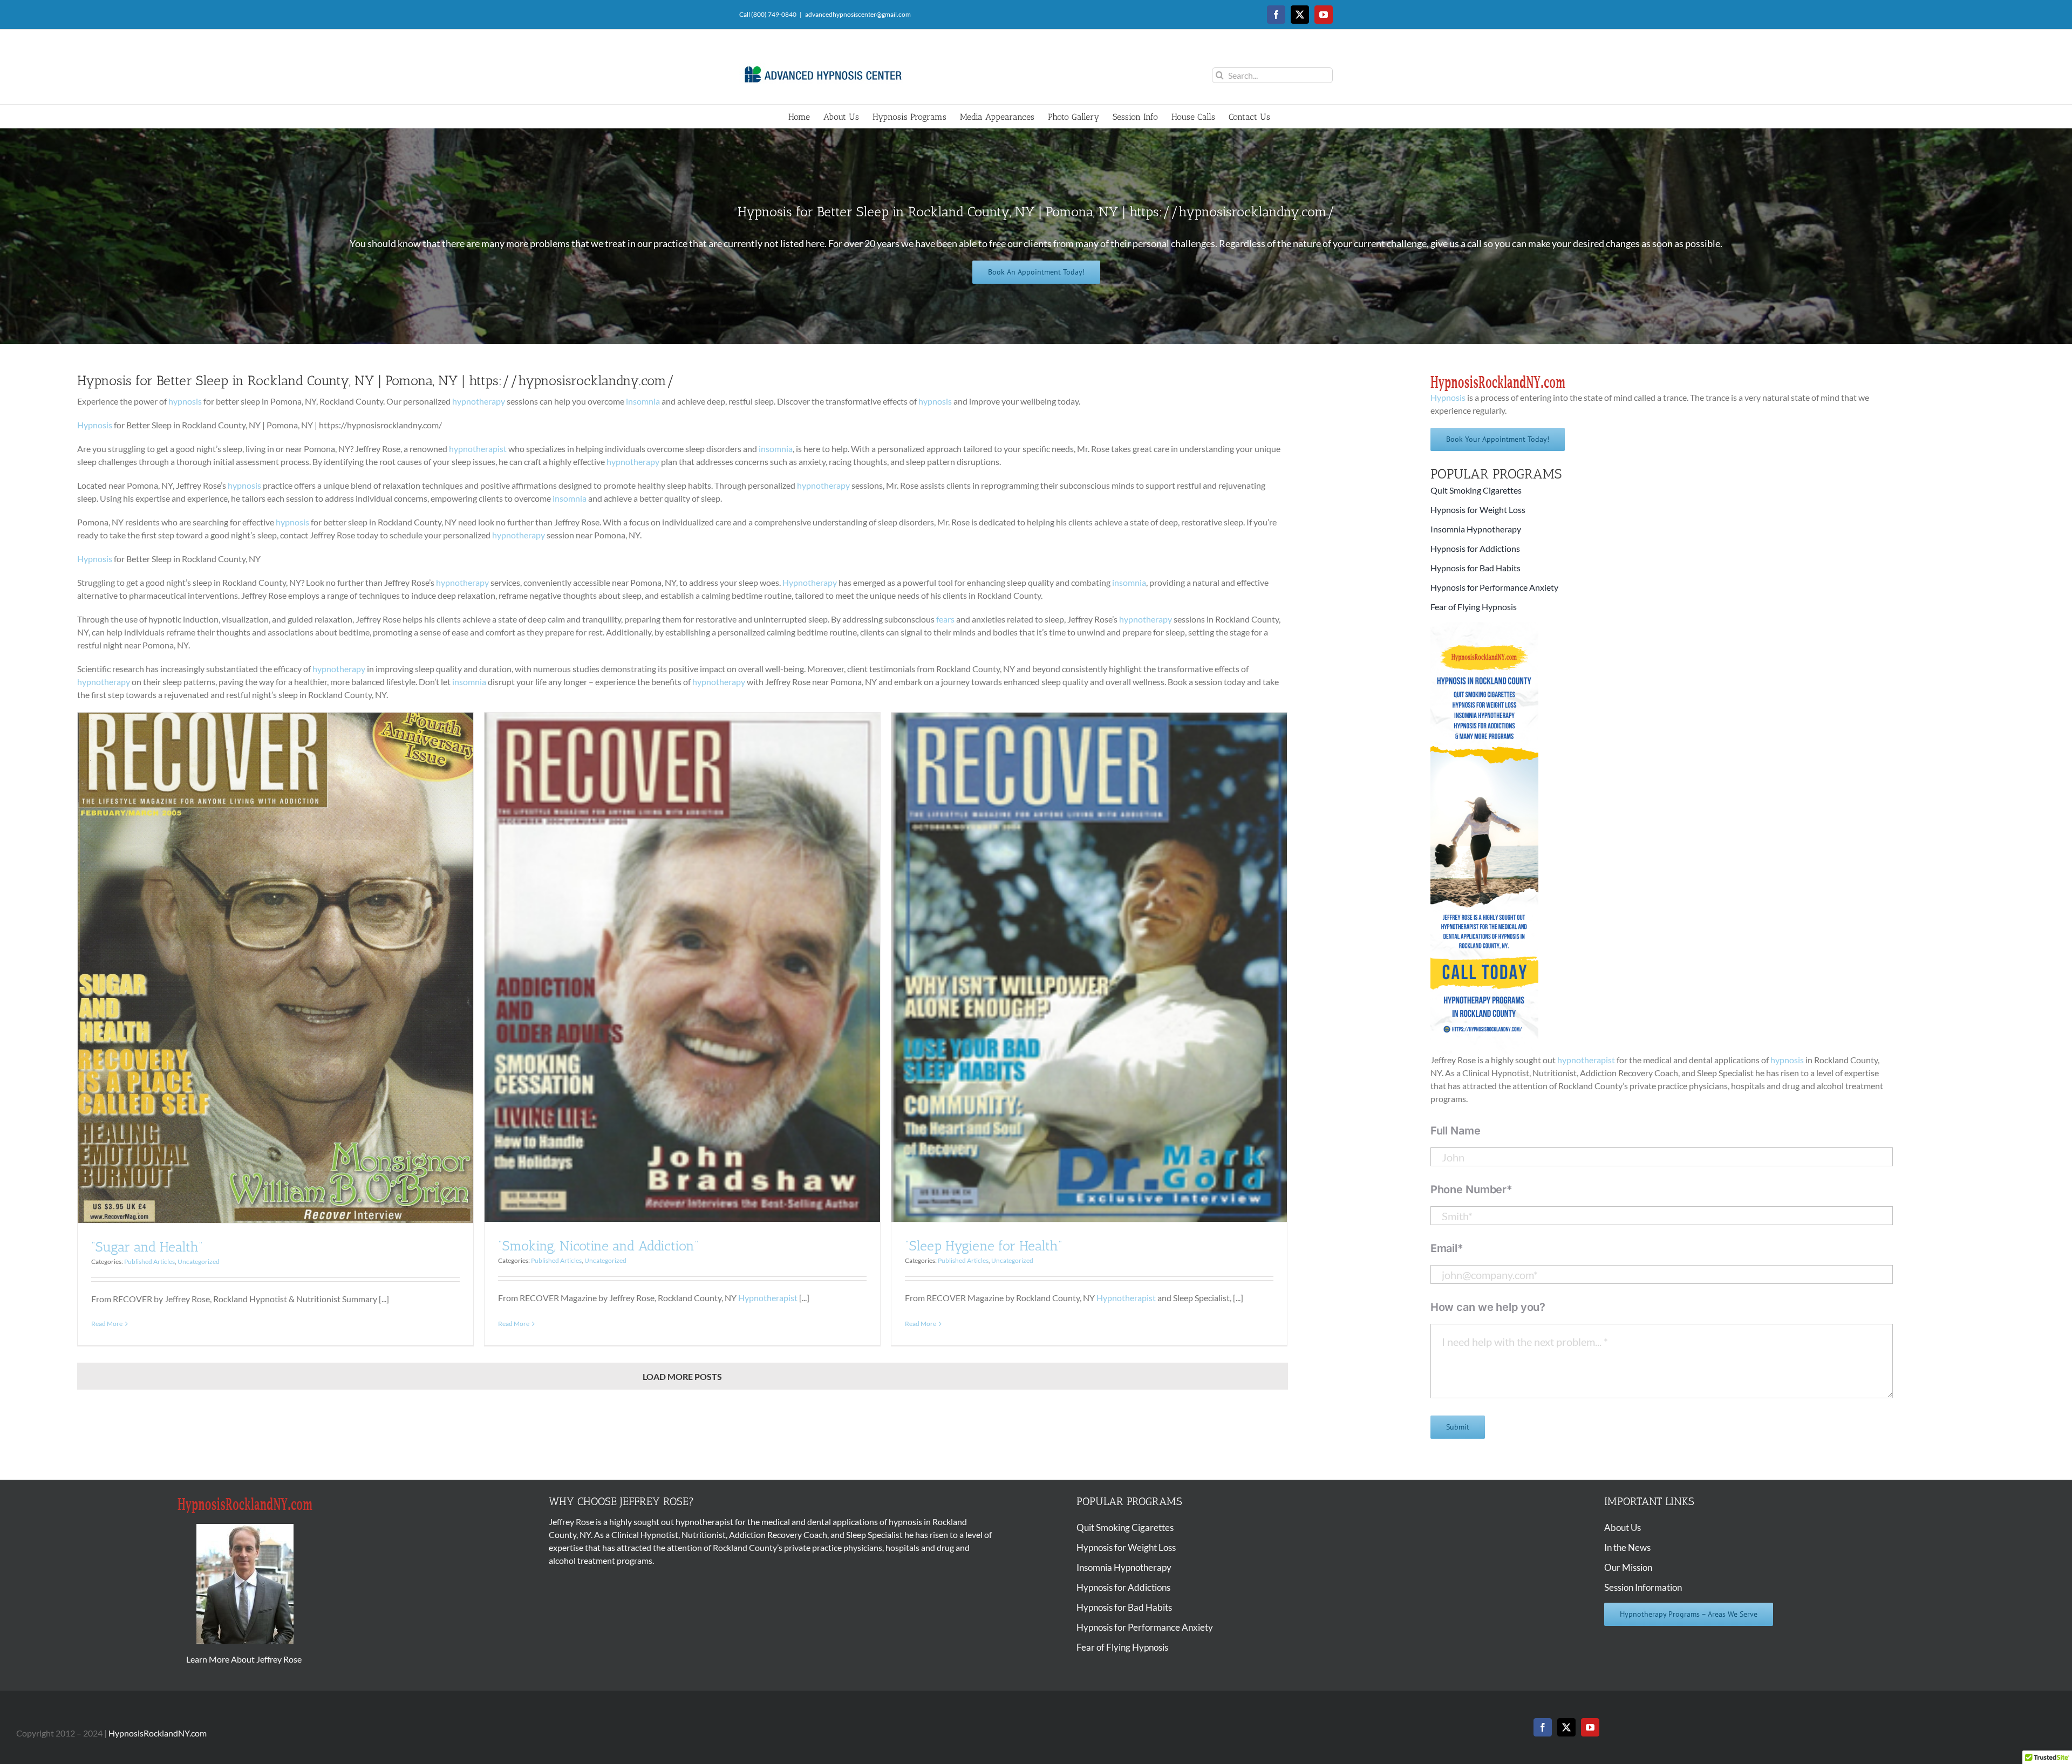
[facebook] (1543, 1727)
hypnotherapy (479, 401)
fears (945, 619)
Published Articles (149, 1262)
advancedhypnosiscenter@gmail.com (858, 14)
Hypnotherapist (768, 1298)
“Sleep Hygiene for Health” (984, 1246)
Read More (107, 1324)
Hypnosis (95, 425)
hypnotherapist (478, 449)
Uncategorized (199, 1262)
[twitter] (1566, 1727)
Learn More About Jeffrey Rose (245, 1659)
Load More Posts (682, 1376)
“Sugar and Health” (147, 1247)
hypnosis (185, 401)
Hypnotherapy (810, 582)
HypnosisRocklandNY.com (158, 1733)
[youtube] (1590, 1727)
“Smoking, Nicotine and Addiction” (598, 1246)
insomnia (643, 401)
